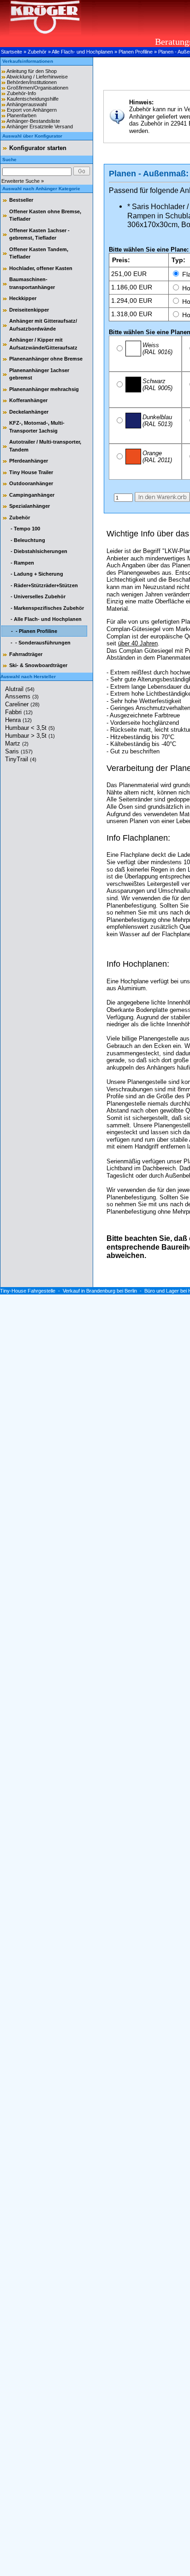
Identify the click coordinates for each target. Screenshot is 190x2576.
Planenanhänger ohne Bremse (46, 359)
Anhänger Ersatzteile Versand (40, 126)
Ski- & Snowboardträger (38, 665)
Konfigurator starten (38, 148)
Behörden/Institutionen (32, 82)
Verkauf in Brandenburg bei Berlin (100, 1291)
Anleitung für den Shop (32, 71)
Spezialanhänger (30, 506)
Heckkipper (23, 298)
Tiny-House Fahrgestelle (28, 1291)
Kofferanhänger (28, 400)
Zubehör (37, 52)
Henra (18, 720)
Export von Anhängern (32, 110)
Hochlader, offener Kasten (41, 268)
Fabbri (19, 712)
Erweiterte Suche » (23, 181)
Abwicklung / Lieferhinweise (37, 77)
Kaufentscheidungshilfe (33, 99)
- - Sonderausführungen (40, 643)
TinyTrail (21, 759)
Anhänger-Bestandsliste (33, 121)
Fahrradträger (26, 654)
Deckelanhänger (29, 412)
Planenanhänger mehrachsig (44, 389)
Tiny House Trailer (31, 472)
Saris (19, 751)
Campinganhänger (32, 495)
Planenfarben (22, 115)
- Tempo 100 (25, 529)
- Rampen (22, 563)
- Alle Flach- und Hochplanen (45, 619)
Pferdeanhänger (29, 461)
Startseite (12, 52)
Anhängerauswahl (27, 104)
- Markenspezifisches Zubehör (47, 608)
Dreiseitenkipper (29, 310)
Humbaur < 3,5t (30, 728)
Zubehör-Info (21, 93)
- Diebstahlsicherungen (38, 551)
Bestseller (21, 200)
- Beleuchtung (27, 540)
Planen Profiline (136, 52)
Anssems (22, 696)
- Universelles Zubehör (37, 596)
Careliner (22, 704)
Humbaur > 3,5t (30, 736)
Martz (17, 743)
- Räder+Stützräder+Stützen (44, 585)
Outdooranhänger (31, 483)
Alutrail (20, 689)
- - (33, 631)
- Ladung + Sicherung (36, 574)
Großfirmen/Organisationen (38, 88)
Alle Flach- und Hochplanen (82, 52)
